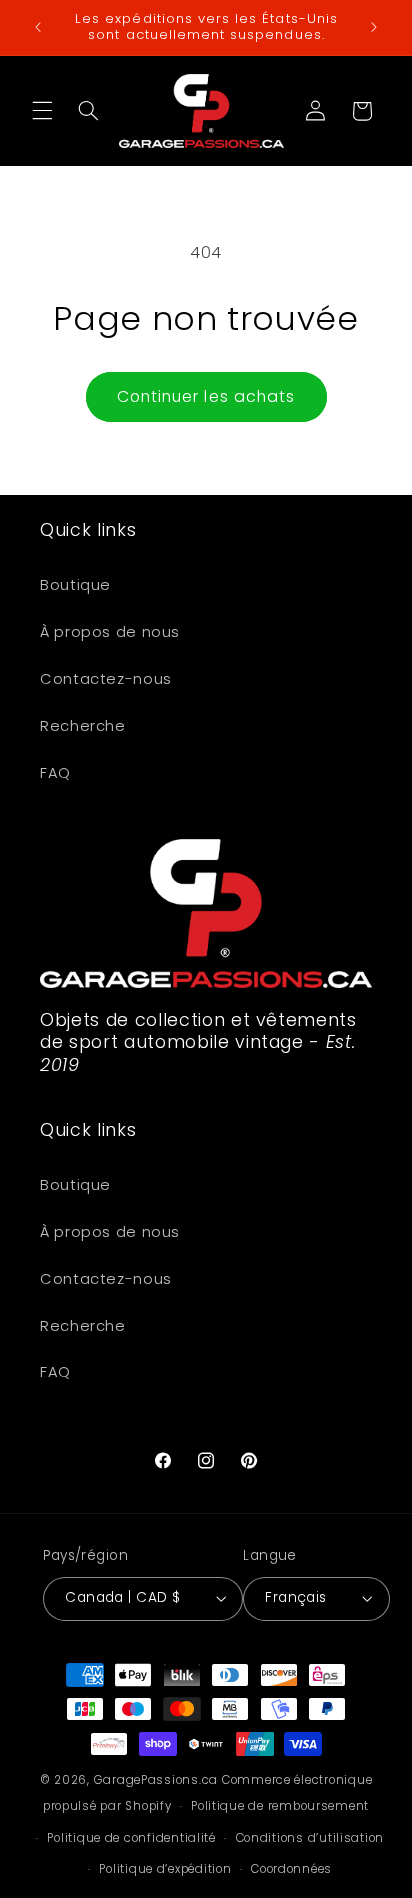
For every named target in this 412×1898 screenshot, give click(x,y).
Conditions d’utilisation (310, 1838)
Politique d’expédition (165, 1869)
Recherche (83, 726)
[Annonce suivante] (374, 27)
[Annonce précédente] (38, 27)
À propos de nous (110, 632)
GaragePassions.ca (156, 1780)
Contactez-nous (106, 679)
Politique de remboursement (280, 1806)
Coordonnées (291, 1869)
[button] (42, 111)
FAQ (55, 773)
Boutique (75, 585)
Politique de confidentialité (131, 1838)
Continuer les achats (206, 396)
